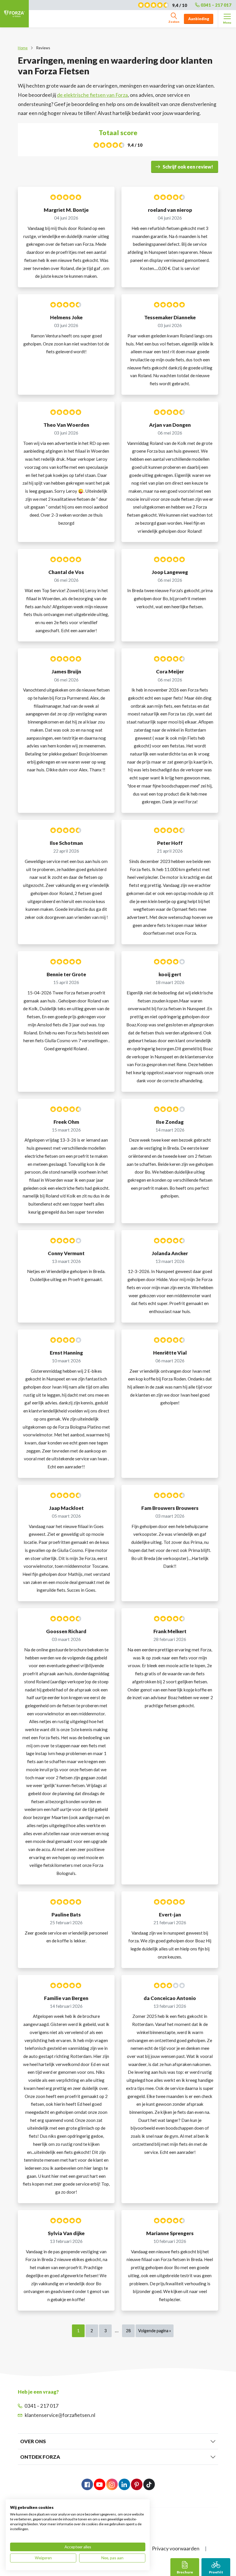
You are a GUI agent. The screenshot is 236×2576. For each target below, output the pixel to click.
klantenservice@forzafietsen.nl (60, 2415)
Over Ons (33, 2441)
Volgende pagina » (155, 2331)
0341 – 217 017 (216, 5)
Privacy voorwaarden (176, 2548)
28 (128, 2331)
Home (23, 48)
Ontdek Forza (40, 2457)
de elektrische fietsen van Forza (92, 95)
